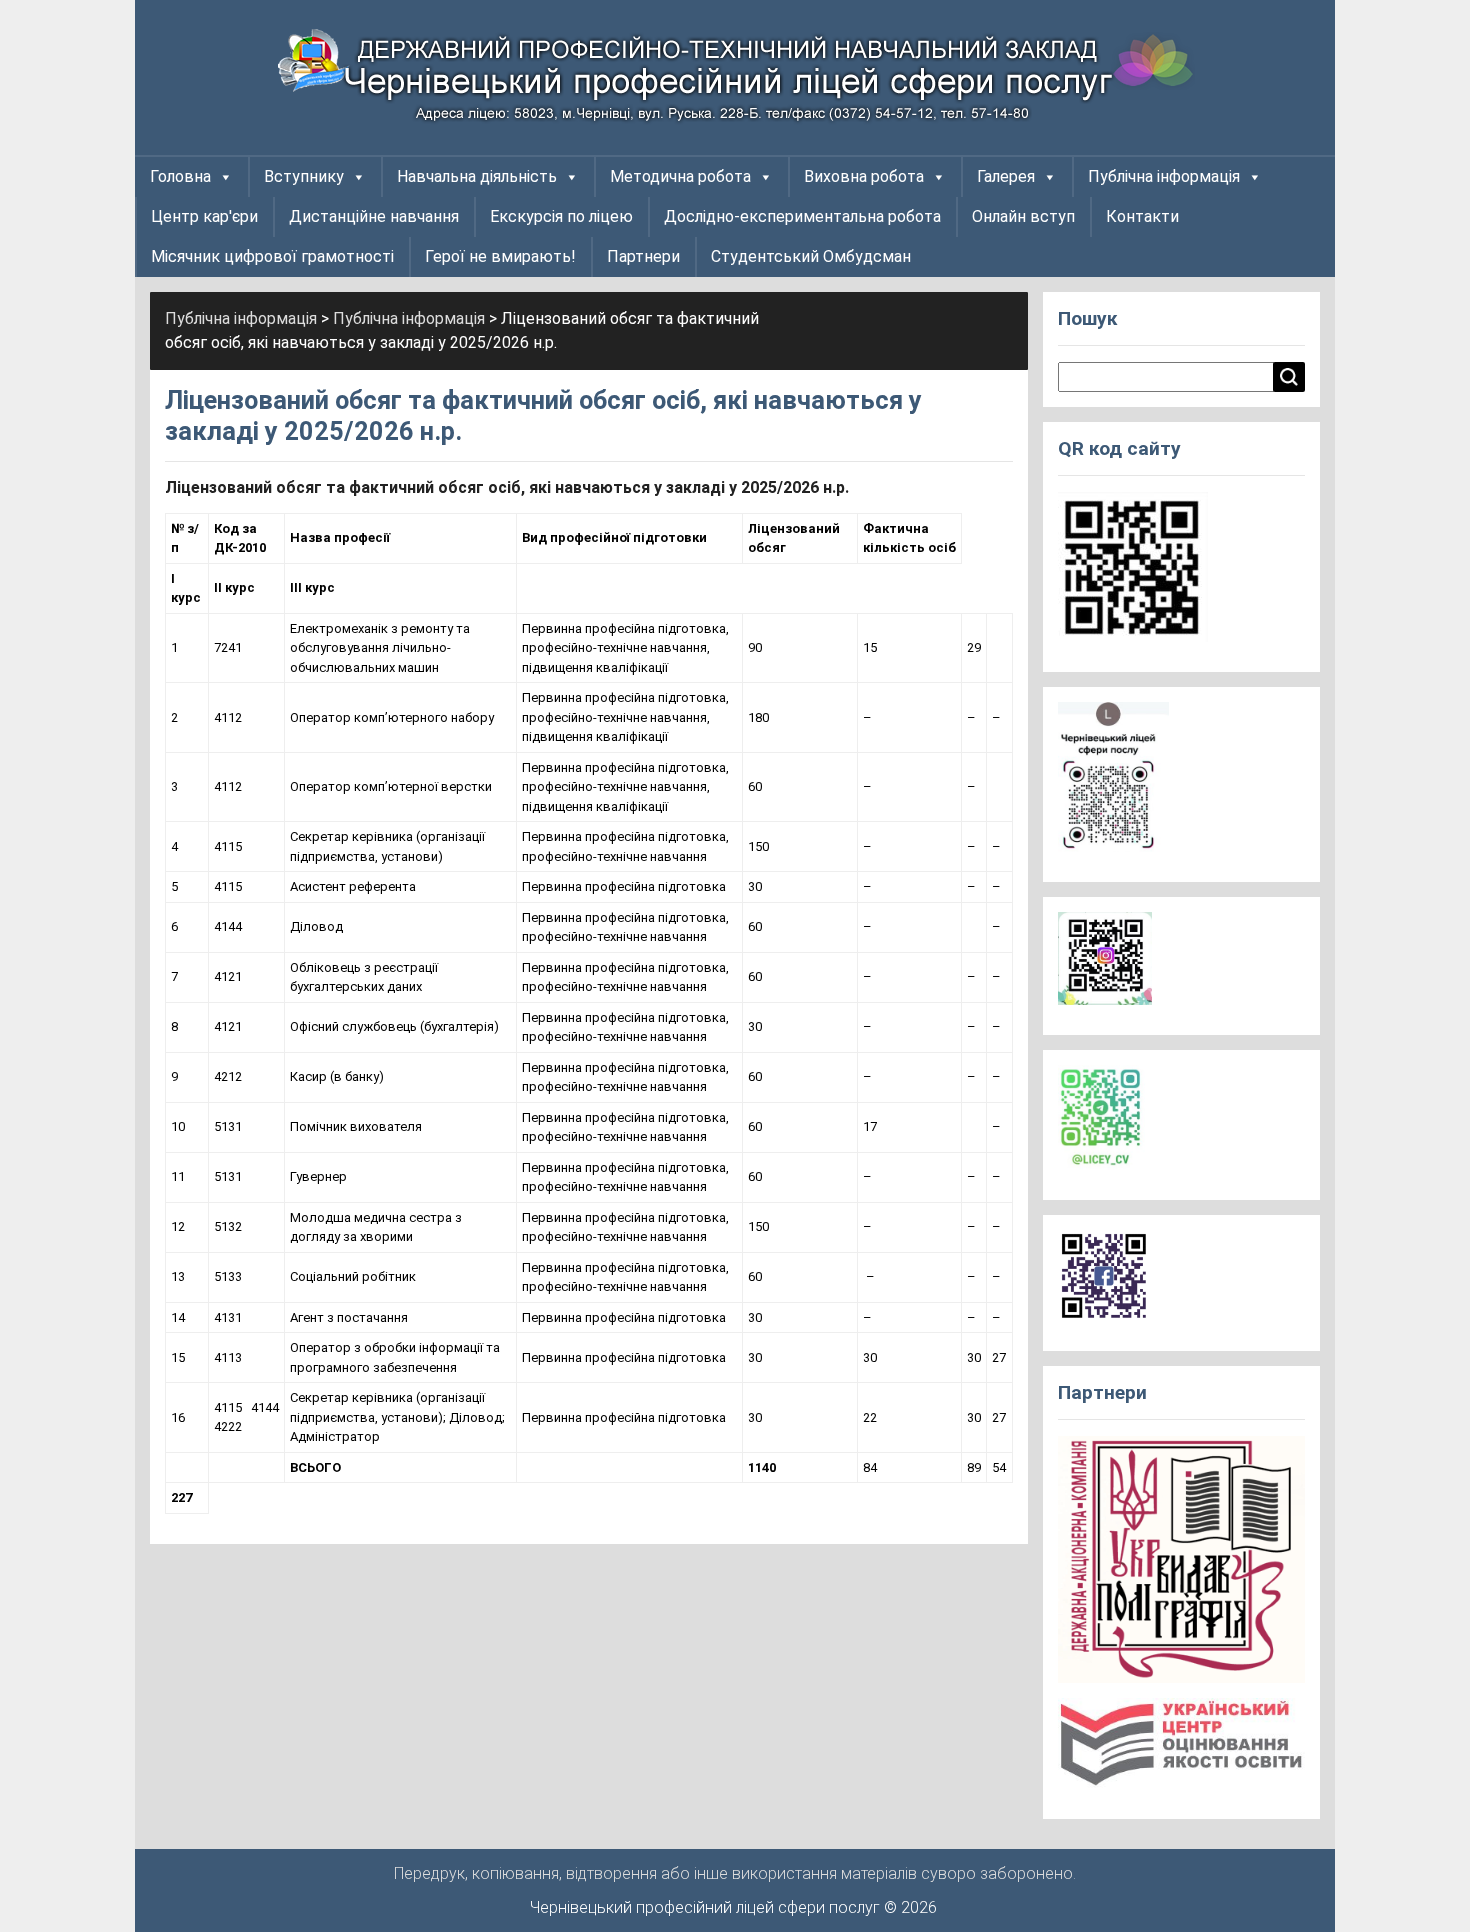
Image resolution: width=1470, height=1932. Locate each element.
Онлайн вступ (1023, 216)
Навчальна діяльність (477, 176)
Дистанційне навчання (374, 216)
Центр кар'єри (204, 216)
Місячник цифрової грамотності (272, 256)
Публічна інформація (1164, 176)
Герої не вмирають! (500, 256)
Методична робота (680, 176)
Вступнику (304, 176)
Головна (180, 176)
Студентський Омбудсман (811, 256)
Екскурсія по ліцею (561, 216)
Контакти (1142, 216)
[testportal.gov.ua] (1182, 1749)
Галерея (1006, 176)
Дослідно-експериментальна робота (802, 216)
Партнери (643, 256)
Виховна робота (864, 176)
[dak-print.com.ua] (1182, 1565)
